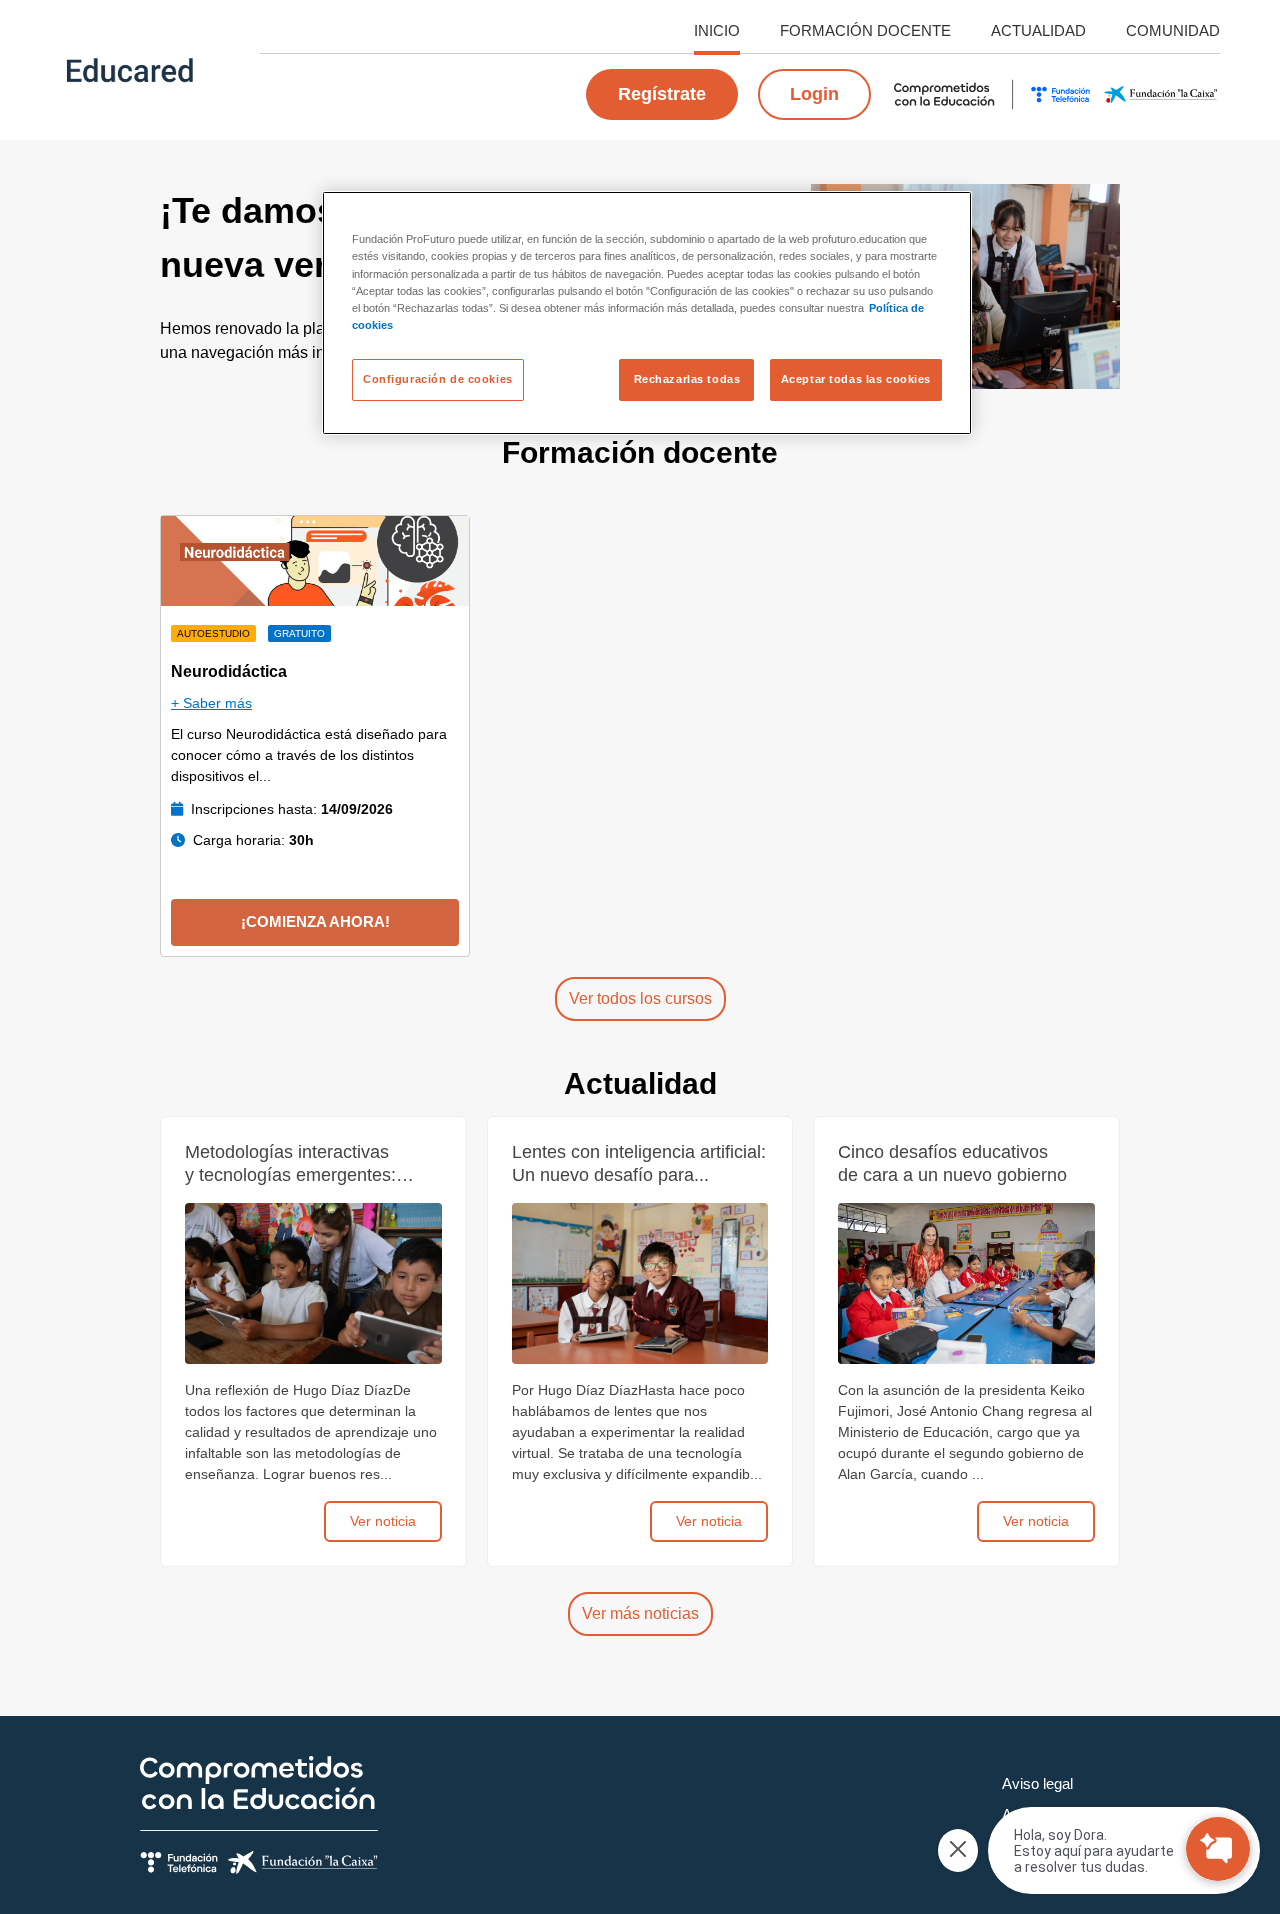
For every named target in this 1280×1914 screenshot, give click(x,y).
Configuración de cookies (438, 379)
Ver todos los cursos (640, 998)
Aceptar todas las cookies (856, 379)
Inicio (717, 30)
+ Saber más (211, 703)
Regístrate (662, 94)
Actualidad (1038, 30)
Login (814, 94)
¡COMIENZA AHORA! (315, 921)
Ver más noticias (640, 1613)
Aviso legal (1037, 1783)
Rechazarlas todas (687, 379)
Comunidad (1173, 30)
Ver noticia (383, 1521)
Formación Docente (865, 30)
